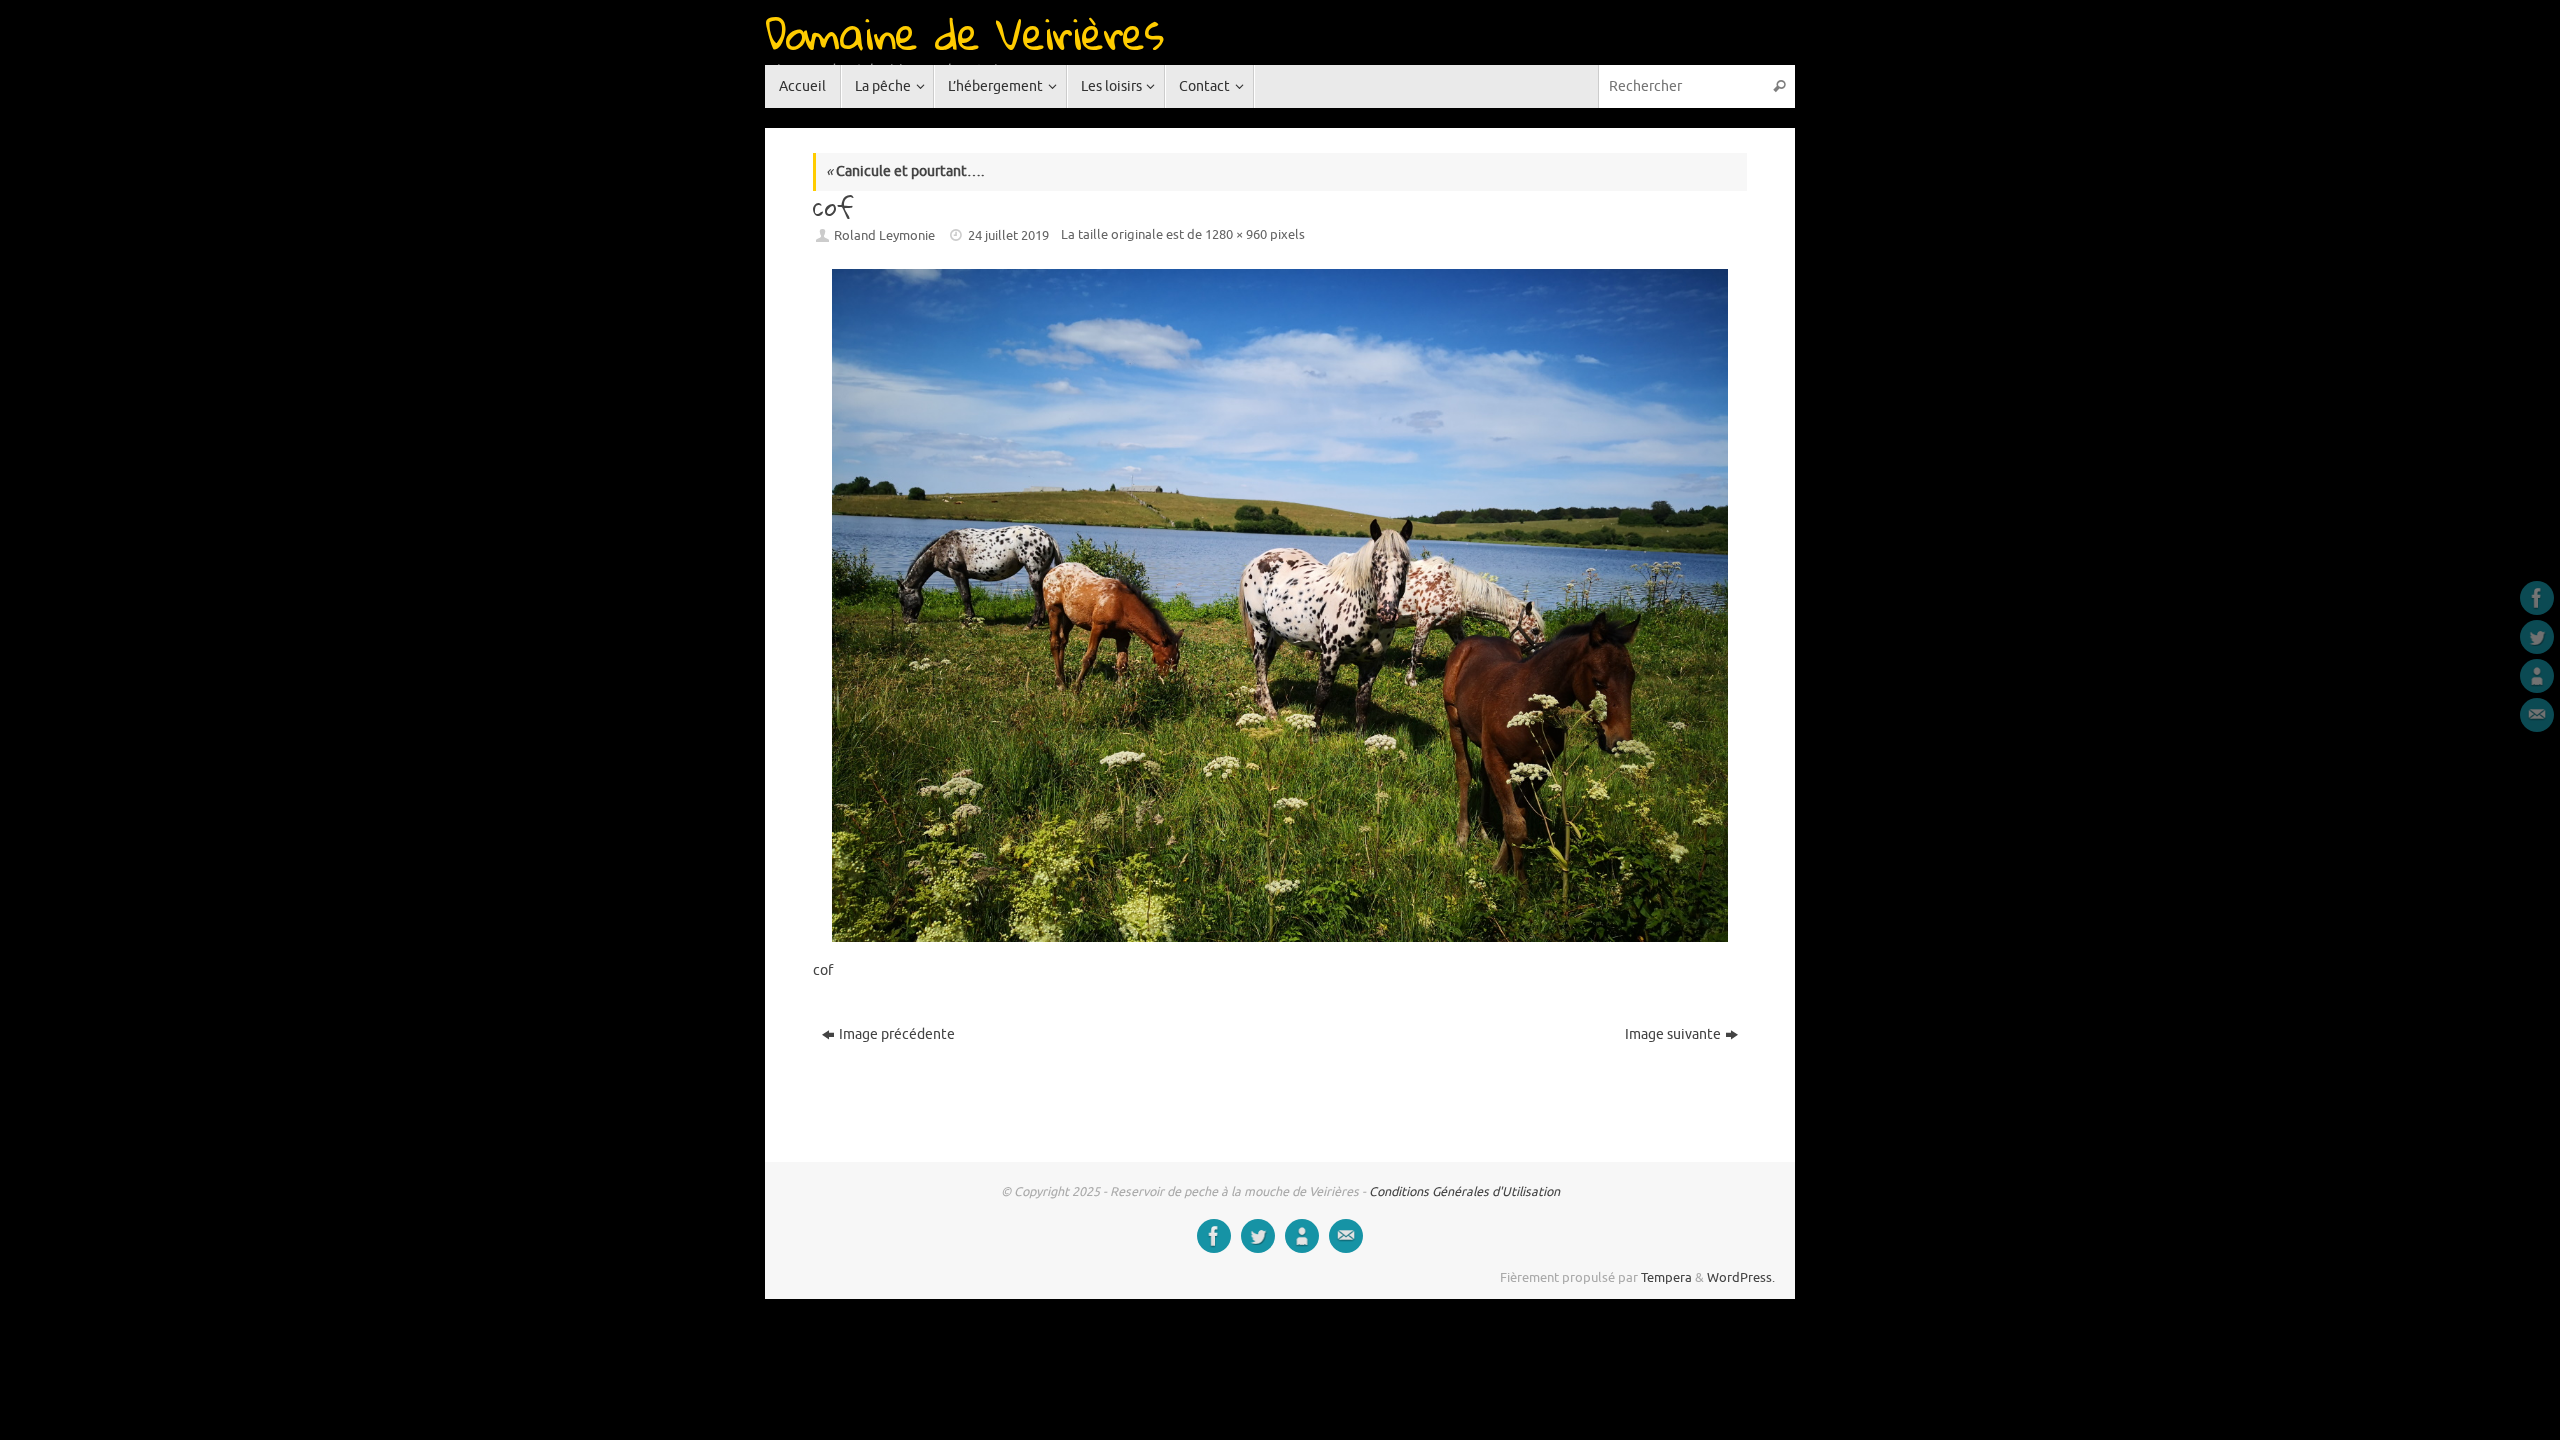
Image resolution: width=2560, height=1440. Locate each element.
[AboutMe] (2537, 676)
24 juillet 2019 (1008, 236)
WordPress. (1741, 1278)
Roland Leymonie (884, 236)
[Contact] (2537, 715)
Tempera (1666, 1278)
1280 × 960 (1236, 235)
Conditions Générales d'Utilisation (1464, 1192)
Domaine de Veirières (964, 33)
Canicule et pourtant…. (905, 171)
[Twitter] (2537, 637)
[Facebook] (2537, 598)
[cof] (1280, 605)
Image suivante (1673, 1034)
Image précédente (897, 1034)
